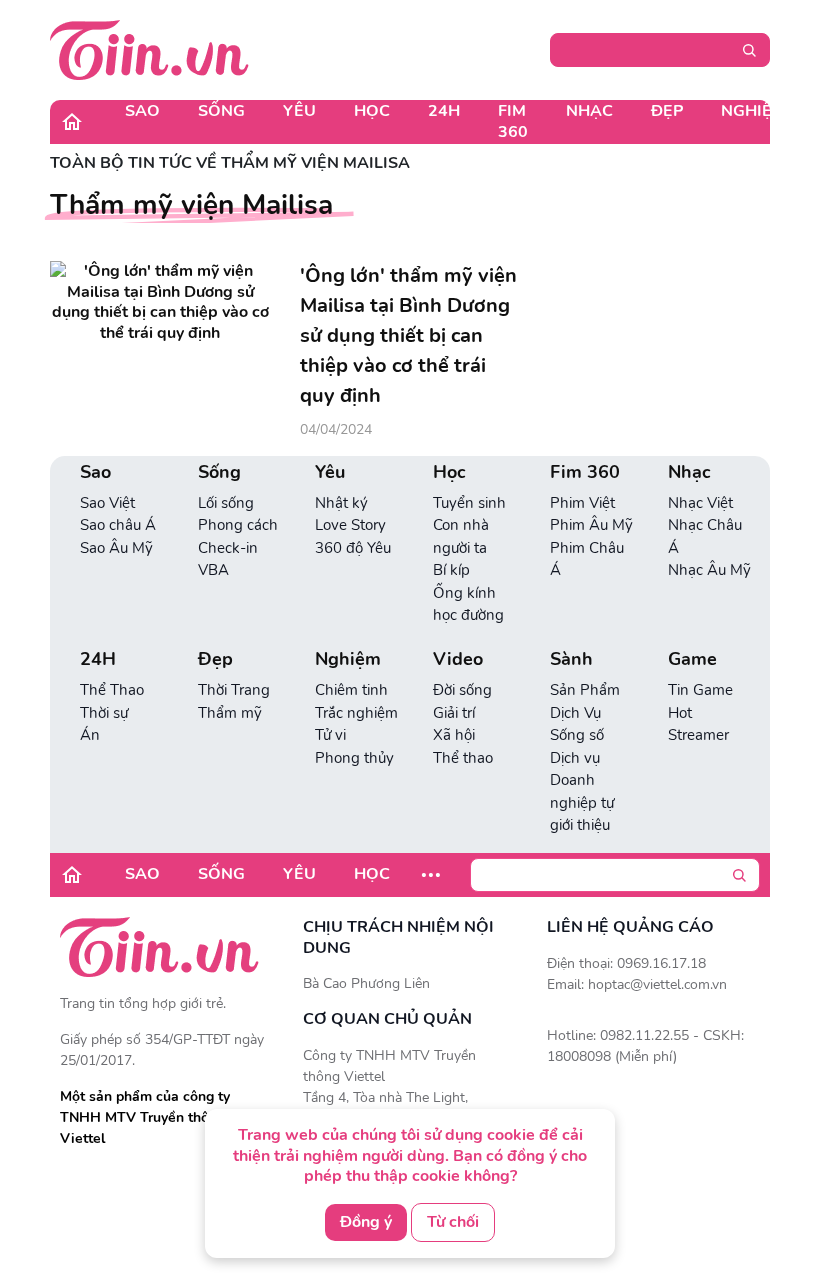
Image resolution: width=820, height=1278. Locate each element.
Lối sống (226, 503)
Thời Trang (234, 690)
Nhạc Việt (700, 503)
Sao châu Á (118, 525)
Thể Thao (112, 690)
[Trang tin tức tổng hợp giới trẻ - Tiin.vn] (149, 49)
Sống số (577, 735)
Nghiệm (753, 111)
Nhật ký (341, 503)
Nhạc (589, 111)
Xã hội (454, 735)
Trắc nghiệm (356, 713)
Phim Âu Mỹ (591, 525)
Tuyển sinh (469, 503)
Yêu (299, 111)
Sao (142, 111)
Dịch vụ (575, 758)
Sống (221, 111)
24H (444, 111)
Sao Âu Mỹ (116, 548)
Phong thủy (354, 758)
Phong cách (238, 525)
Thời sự (104, 713)
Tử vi (330, 735)
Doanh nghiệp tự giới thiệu (582, 802)
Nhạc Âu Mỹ (709, 570)
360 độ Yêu (353, 548)
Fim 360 (513, 121)
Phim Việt (582, 503)
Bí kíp (451, 570)
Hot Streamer (698, 724)
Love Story (350, 525)
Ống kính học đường (468, 604)
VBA (213, 570)
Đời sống (462, 690)
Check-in (228, 548)
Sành (571, 659)
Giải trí (454, 713)
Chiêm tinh (351, 690)
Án (90, 735)
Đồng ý (366, 1222)
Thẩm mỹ (230, 713)
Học (372, 111)
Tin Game (700, 690)
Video (458, 659)
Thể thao (463, 758)
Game (692, 659)
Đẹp (667, 111)
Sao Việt (107, 503)
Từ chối (453, 1222)
